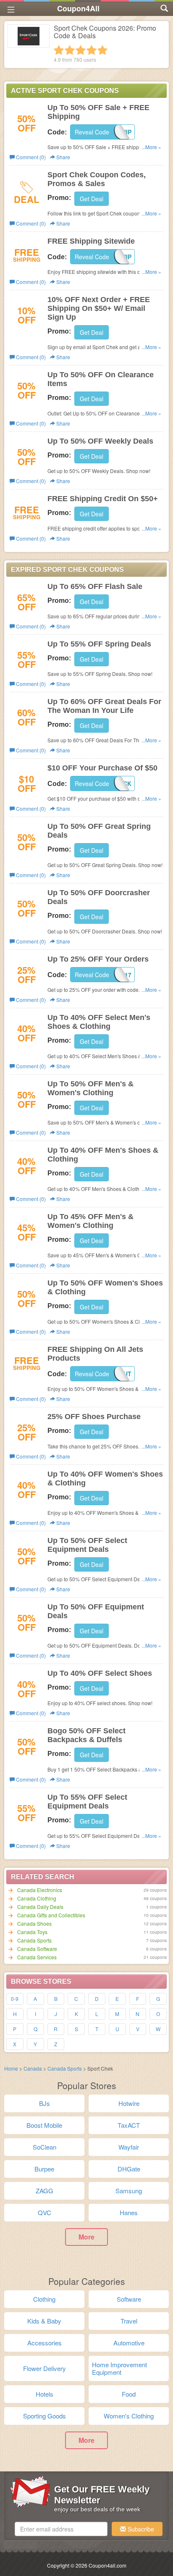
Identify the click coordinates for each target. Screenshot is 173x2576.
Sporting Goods (45, 2416)
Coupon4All (78, 8)
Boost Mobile (44, 2125)
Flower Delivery (45, 2368)
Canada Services (37, 1957)
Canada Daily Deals (40, 1907)
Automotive (129, 2343)
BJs (45, 2103)
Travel (129, 2321)
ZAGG (45, 2191)
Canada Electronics (40, 1890)
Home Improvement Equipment (119, 2368)
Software (129, 2299)
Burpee (44, 2169)
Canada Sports (34, 1940)
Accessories (45, 2343)
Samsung (129, 2191)
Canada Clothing (37, 1898)
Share (63, 157)
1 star (59, 50)
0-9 (15, 1999)
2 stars (70, 50)
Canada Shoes (34, 1923)
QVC (45, 2212)
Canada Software (37, 1949)
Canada (33, 2068)
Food (129, 2394)
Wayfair (129, 2147)
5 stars (102, 50)
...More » (151, 147)
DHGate (129, 2169)
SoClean (45, 2147)
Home (11, 2068)
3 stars (81, 50)
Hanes (129, 2212)
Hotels (45, 2394)
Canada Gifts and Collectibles (51, 1915)
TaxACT (129, 2125)
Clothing (44, 2299)
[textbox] (61, 2529)
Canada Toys (32, 1932)
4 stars (92, 50)
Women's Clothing (129, 2416)
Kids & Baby (44, 2321)
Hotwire (129, 2103)
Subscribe (140, 2529)
